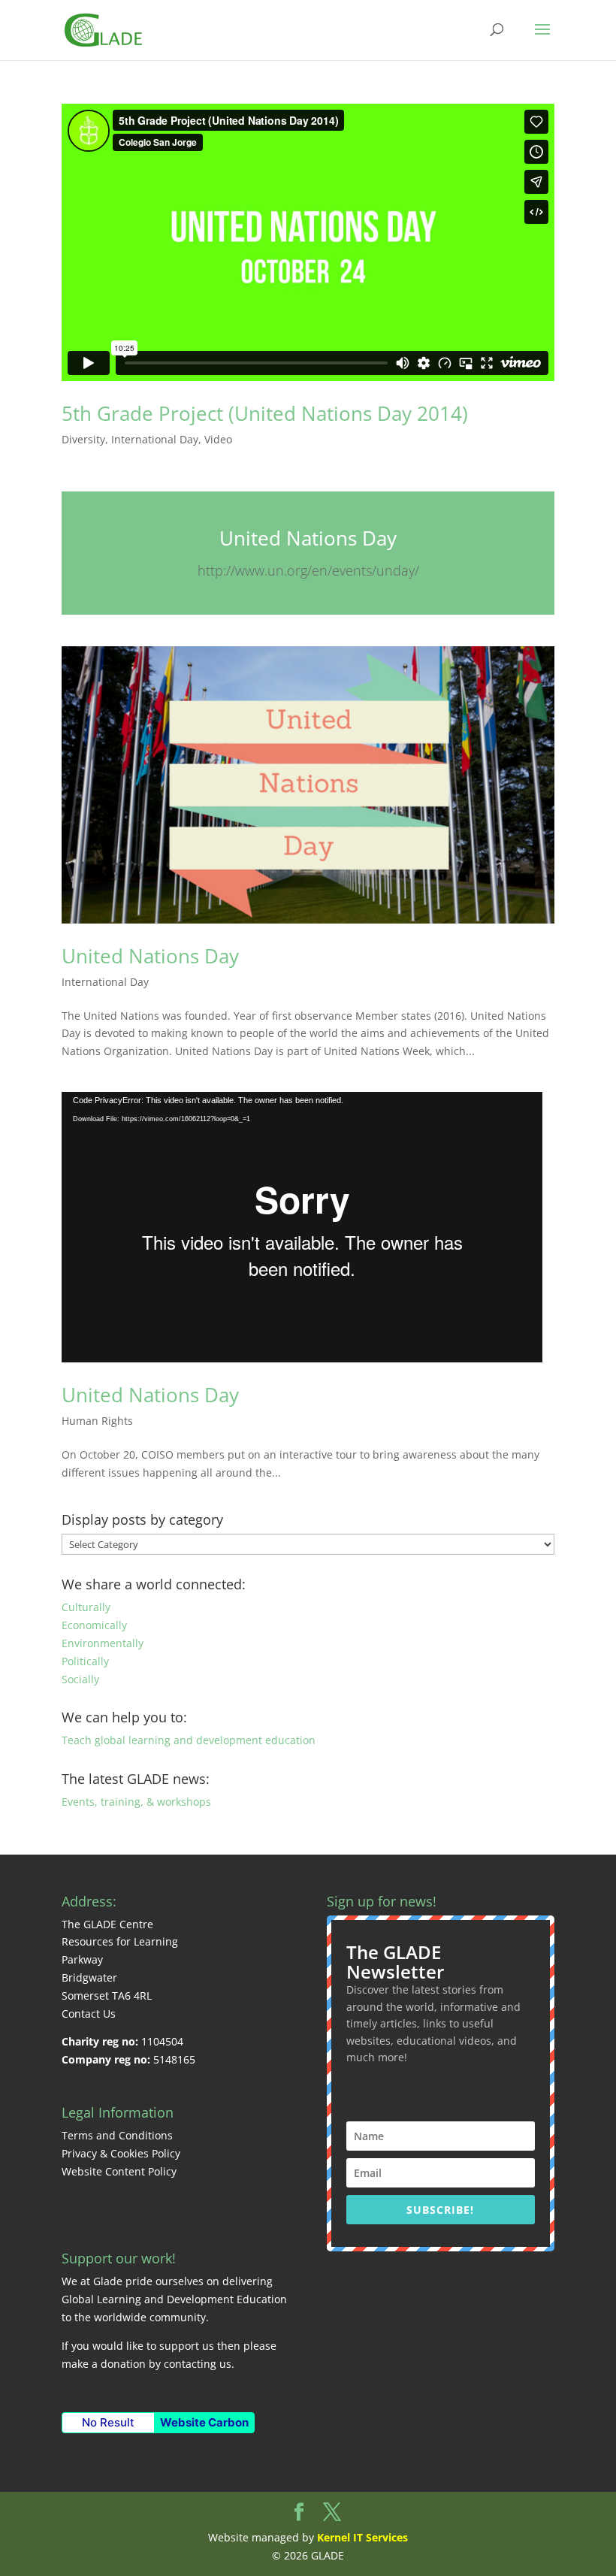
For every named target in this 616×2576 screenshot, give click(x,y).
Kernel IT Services (362, 2537)
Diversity (83, 439)
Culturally (86, 1607)
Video (218, 439)
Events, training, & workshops (136, 1802)
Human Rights (97, 1421)
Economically (94, 1625)
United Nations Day (308, 538)
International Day (155, 439)
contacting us (198, 2364)
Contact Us (89, 2014)
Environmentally (103, 1643)
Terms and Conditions (117, 2135)
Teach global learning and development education (189, 1740)
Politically (85, 1661)
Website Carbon (204, 2422)
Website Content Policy (119, 2171)
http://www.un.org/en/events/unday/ (308, 570)
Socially (80, 1679)
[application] (302, 1227)
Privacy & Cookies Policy (121, 2153)
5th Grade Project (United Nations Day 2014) (265, 413)
